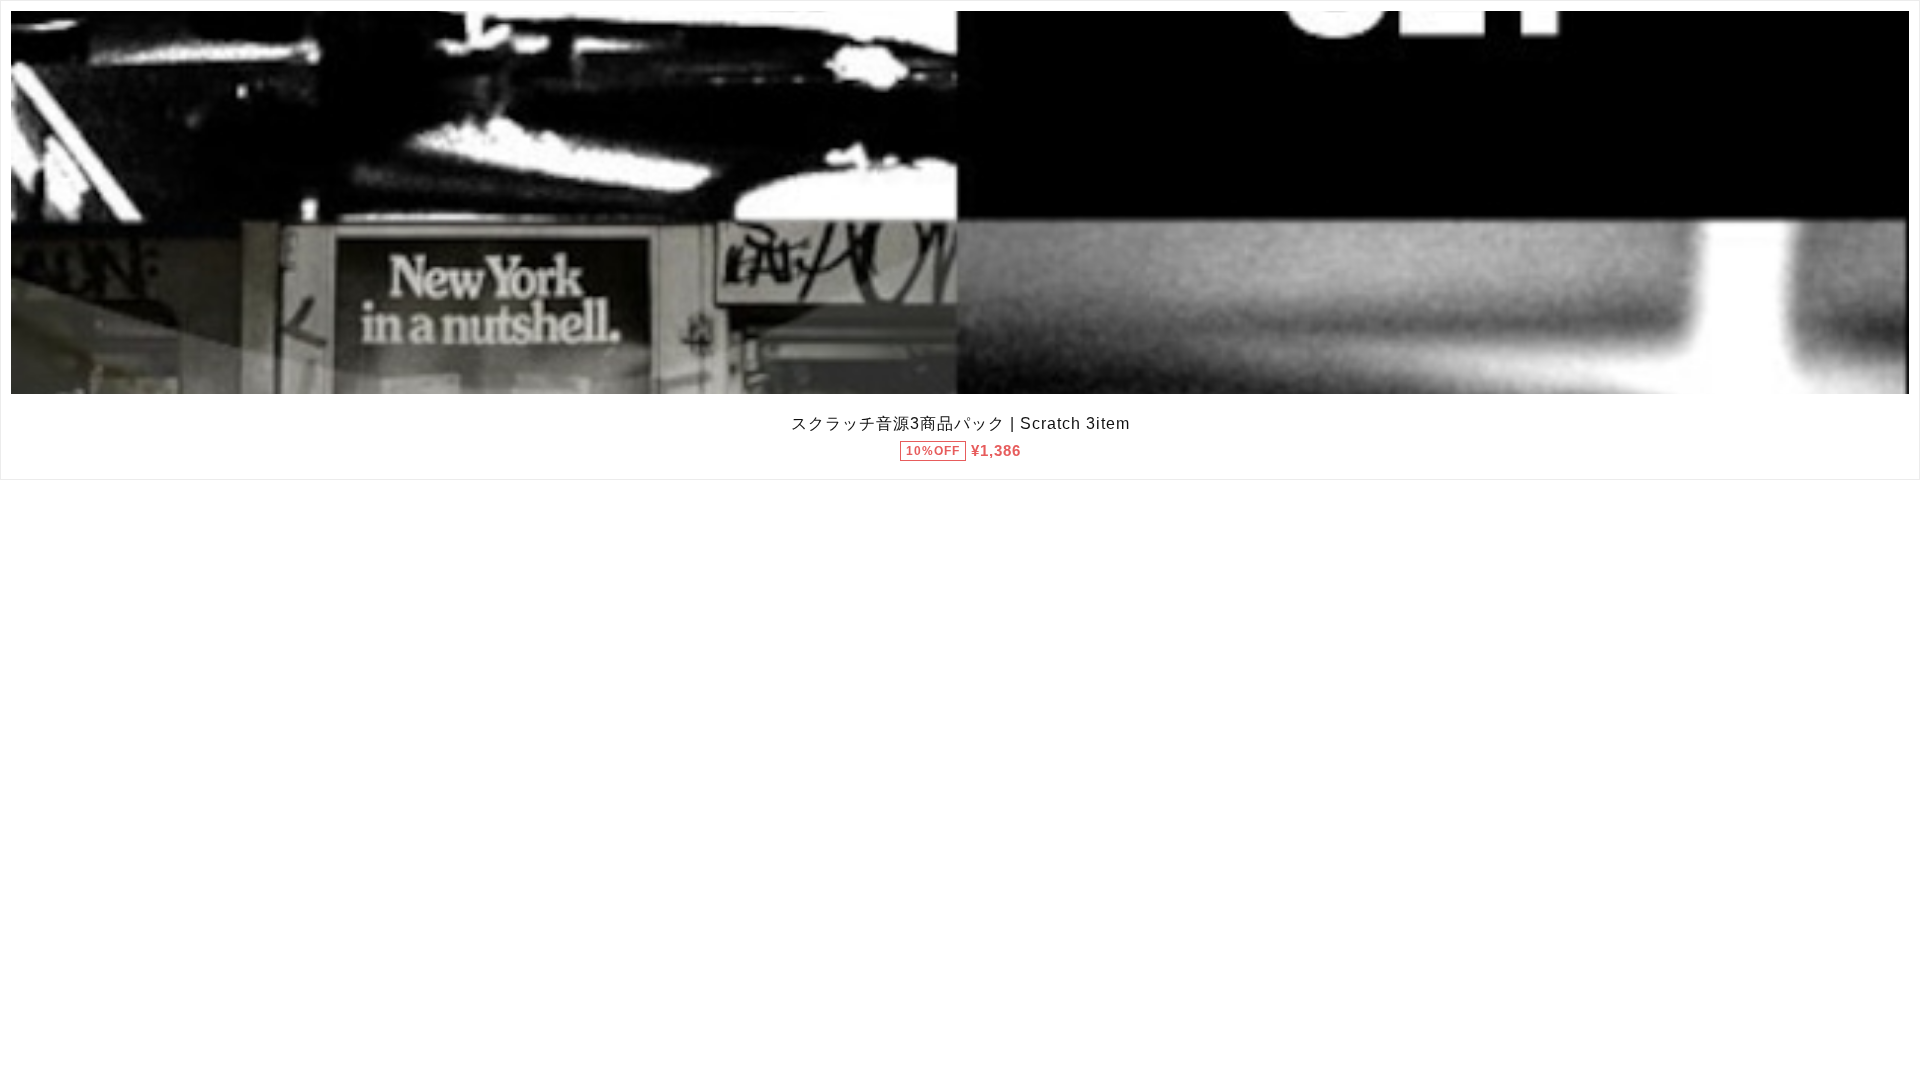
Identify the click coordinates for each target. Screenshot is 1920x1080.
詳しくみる (960, 203)
